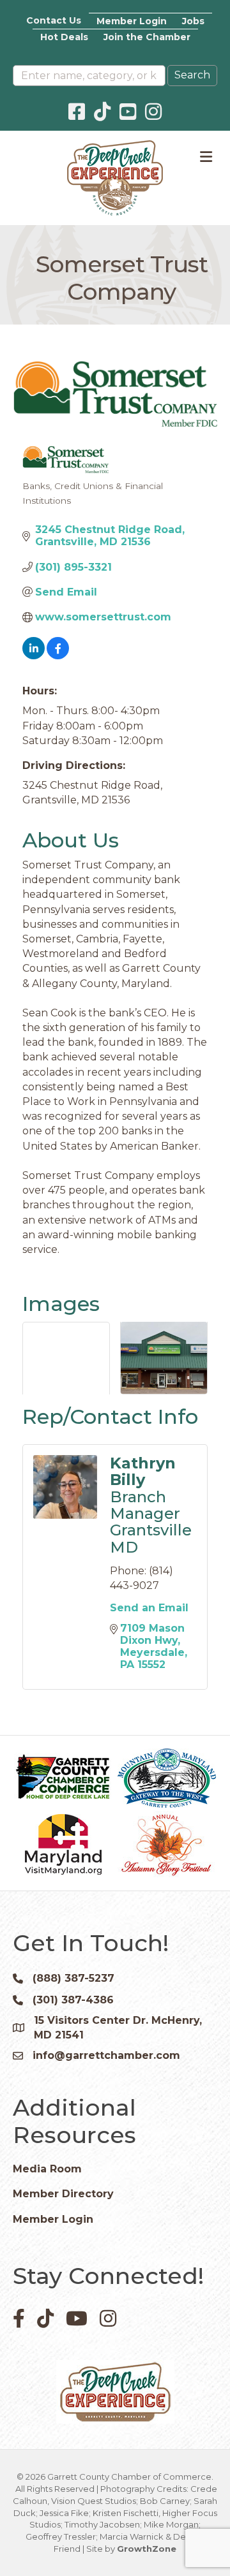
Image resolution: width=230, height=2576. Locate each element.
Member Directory (63, 2194)
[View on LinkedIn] (34, 656)
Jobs (193, 21)
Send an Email (149, 1608)
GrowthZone (147, 2549)
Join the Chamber (147, 37)
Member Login (132, 21)
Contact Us (54, 20)
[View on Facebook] (58, 656)
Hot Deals (64, 37)
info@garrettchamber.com (106, 2055)
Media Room (47, 2169)
